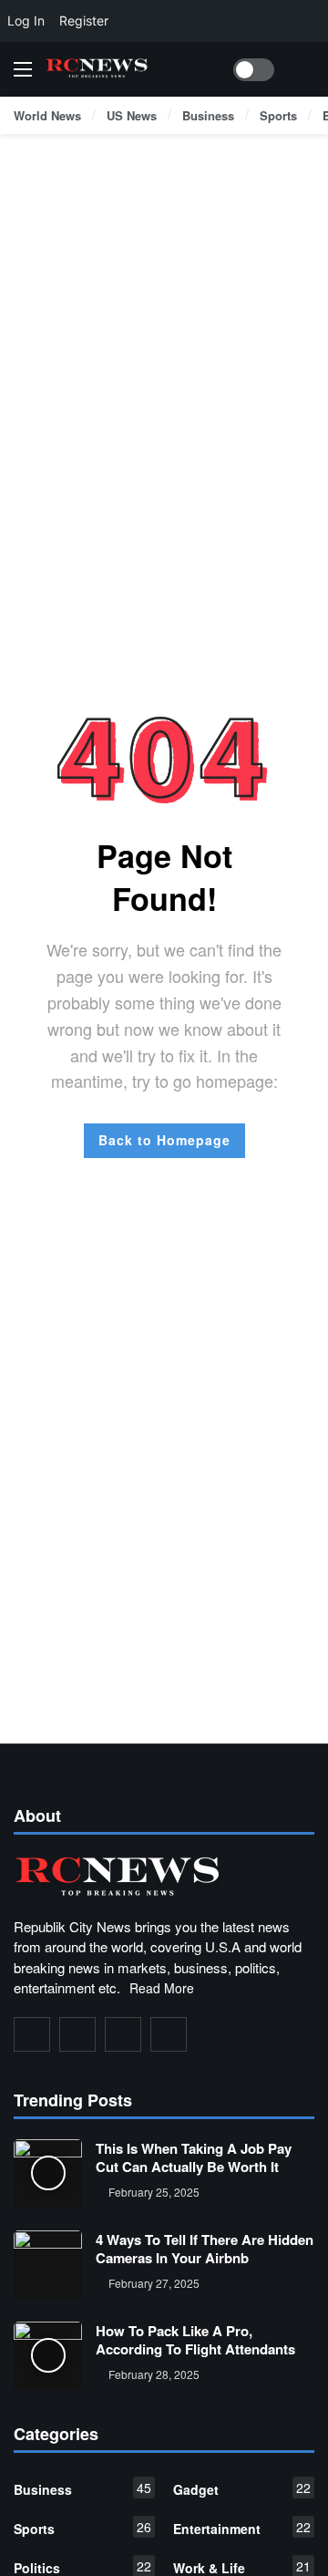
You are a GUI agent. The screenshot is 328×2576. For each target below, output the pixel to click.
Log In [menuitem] (26, 21)
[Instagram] (123, 2034)
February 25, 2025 (154, 2192)
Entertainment (242, 2528)
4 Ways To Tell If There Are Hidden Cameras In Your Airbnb (205, 2249)
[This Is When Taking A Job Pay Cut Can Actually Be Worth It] (48, 2173)
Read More (162, 1988)
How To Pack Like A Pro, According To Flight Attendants (195, 2340)
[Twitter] (77, 2034)
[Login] (301, 69)
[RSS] (169, 2034)
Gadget (242, 2488)
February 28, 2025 (154, 2374)
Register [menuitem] (84, 21)
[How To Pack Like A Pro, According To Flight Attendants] (48, 2356)
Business (82, 2488)
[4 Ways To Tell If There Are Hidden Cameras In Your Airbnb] (48, 2265)
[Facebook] (32, 2034)
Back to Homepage (164, 1140)
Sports (82, 2528)
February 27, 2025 (154, 2283)
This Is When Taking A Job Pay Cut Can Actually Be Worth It (194, 2157)
